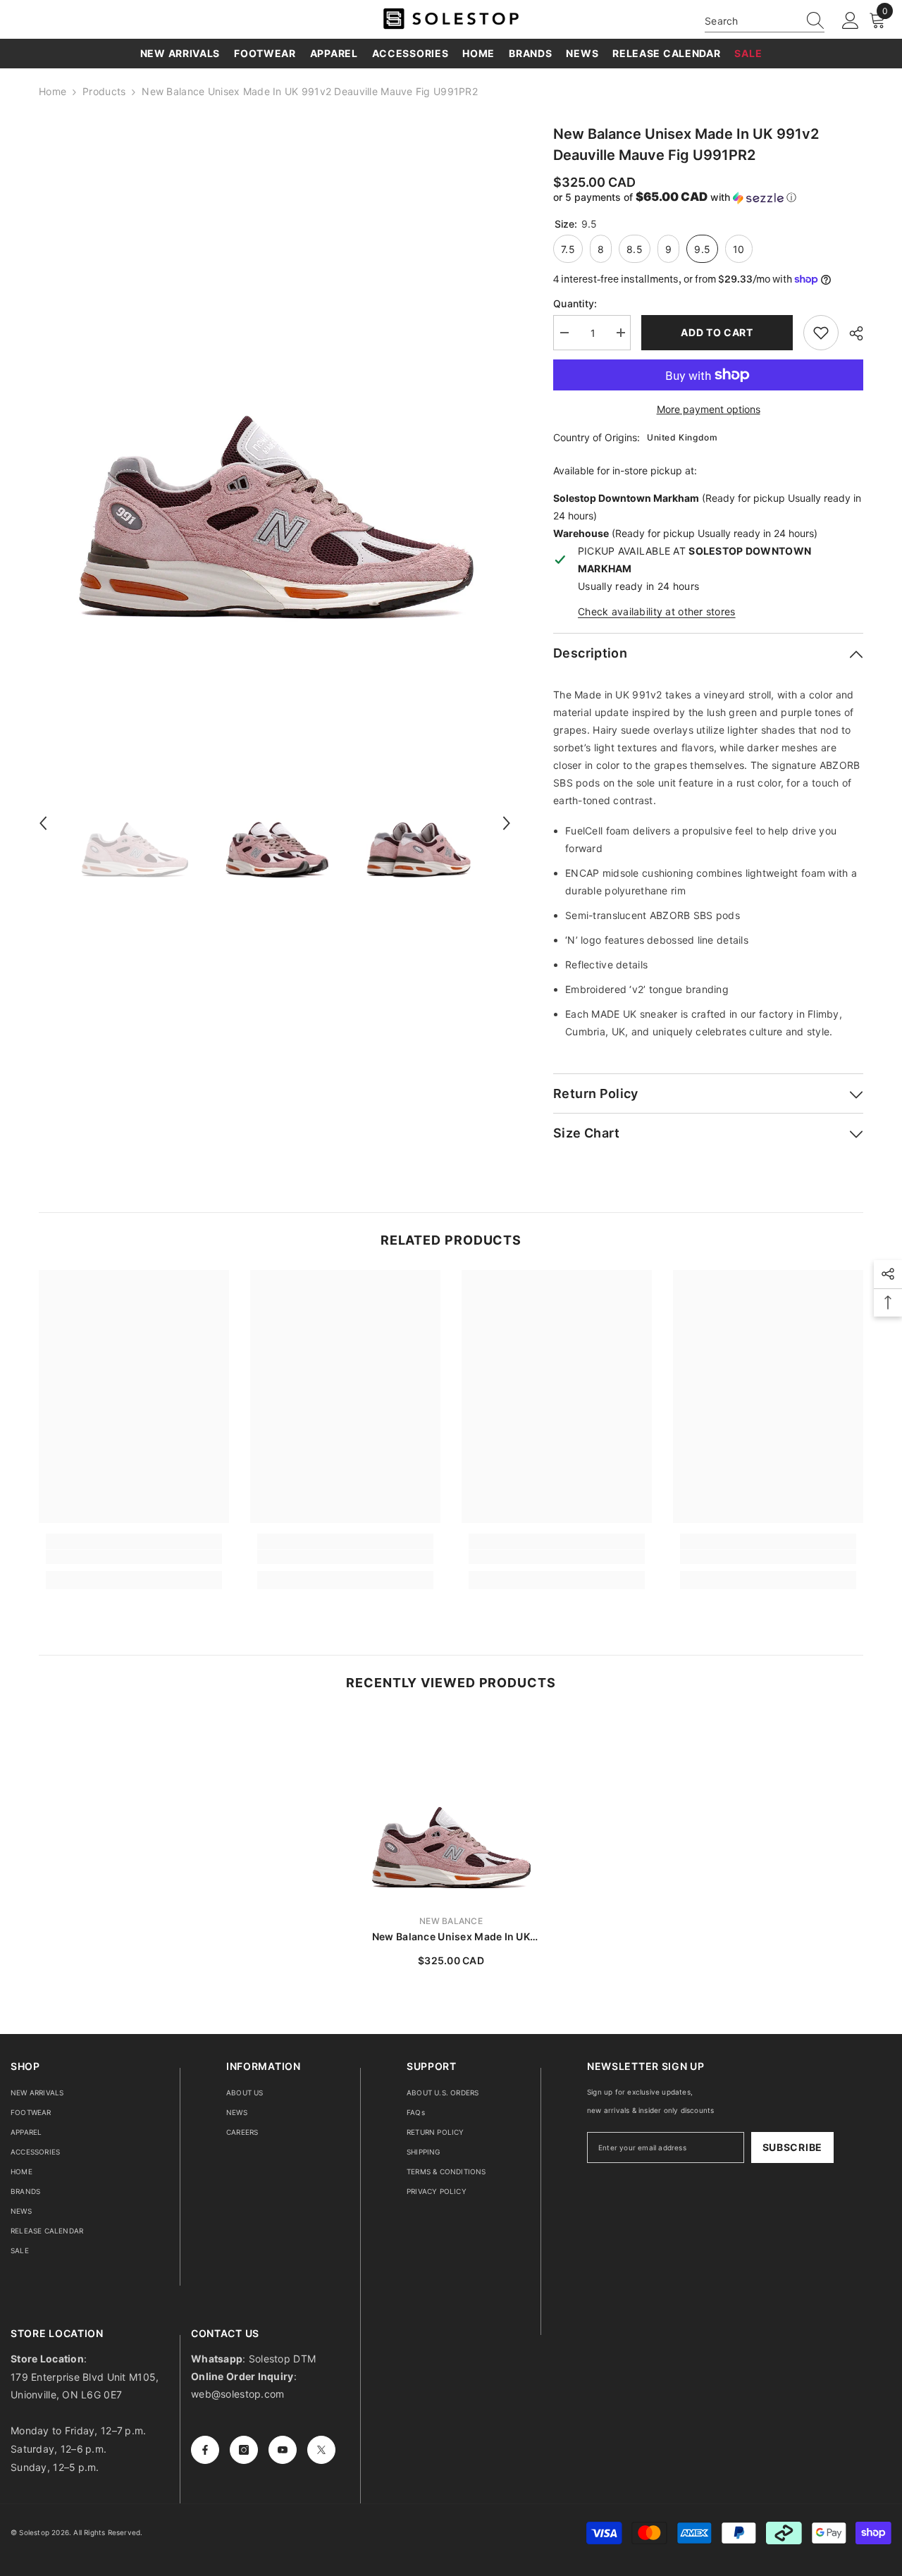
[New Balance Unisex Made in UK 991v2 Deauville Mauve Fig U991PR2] (451, 1808)
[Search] (765, 21)
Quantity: (575, 303)
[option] (275, 419)
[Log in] (851, 21)
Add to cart (717, 332)
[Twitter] (321, 2450)
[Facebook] (205, 2450)
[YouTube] (283, 2450)
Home (52, 91)
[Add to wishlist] (821, 333)
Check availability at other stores (657, 611)
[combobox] (751, 21)
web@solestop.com (237, 2394)
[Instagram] (244, 2450)
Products (104, 91)
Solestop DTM (281, 2359)
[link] (134, 1557)
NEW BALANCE (451, 1921)
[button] (43, 823)
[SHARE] (851, 333)
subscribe (792, 2147)
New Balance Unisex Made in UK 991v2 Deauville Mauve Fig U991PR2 (451, 1937)
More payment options (709, 409)
